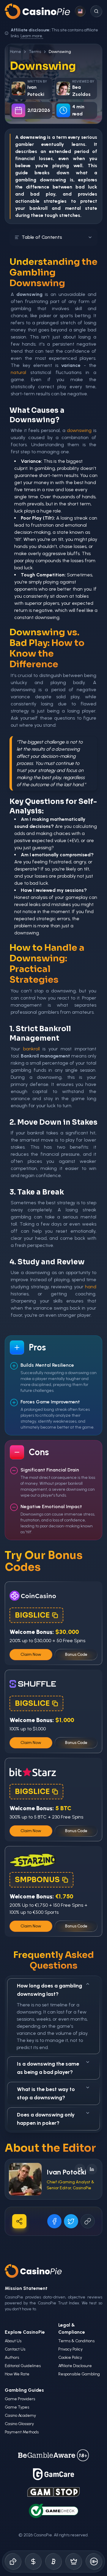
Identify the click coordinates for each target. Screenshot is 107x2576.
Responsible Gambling (79, 2374)
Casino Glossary (19, 2424)
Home (15, 52)
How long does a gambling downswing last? (49, 1990)
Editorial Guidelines (23, 2366)
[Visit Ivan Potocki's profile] (25, 2179)
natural (18, 372)
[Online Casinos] (13, 2562)
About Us (13, 2341)
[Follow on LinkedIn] (92, 2169)
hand (91, 1287)
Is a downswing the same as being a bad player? (48, 2068)
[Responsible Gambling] (94, 2562)
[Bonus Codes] (33, 2562)
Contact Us (15, 2349)
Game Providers (20, 2399)
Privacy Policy (70, 2349)
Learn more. (32, 36)
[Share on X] (71, 2221)
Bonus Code (76, 1654)
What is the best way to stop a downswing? (46, 2093)
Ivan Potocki (66, 2172)
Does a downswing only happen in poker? (46, 2119)
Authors (12, 2357)
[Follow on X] (80, 2169)
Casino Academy (20, 2415)
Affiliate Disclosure (75, 2366)
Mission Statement (26, 2288)
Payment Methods (22, 2432)
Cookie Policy (70, 2357)
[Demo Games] (74, 2562)
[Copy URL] (88, 2221)
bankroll (38, 208)
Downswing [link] (60, 52)
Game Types (17, 2407)
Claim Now (31, 1654)
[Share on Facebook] (54, 2221)
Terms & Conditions (76, 2341)
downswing (53, 180)
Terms (35, 52)
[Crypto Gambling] (53, 2562)
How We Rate (17, 2374)
